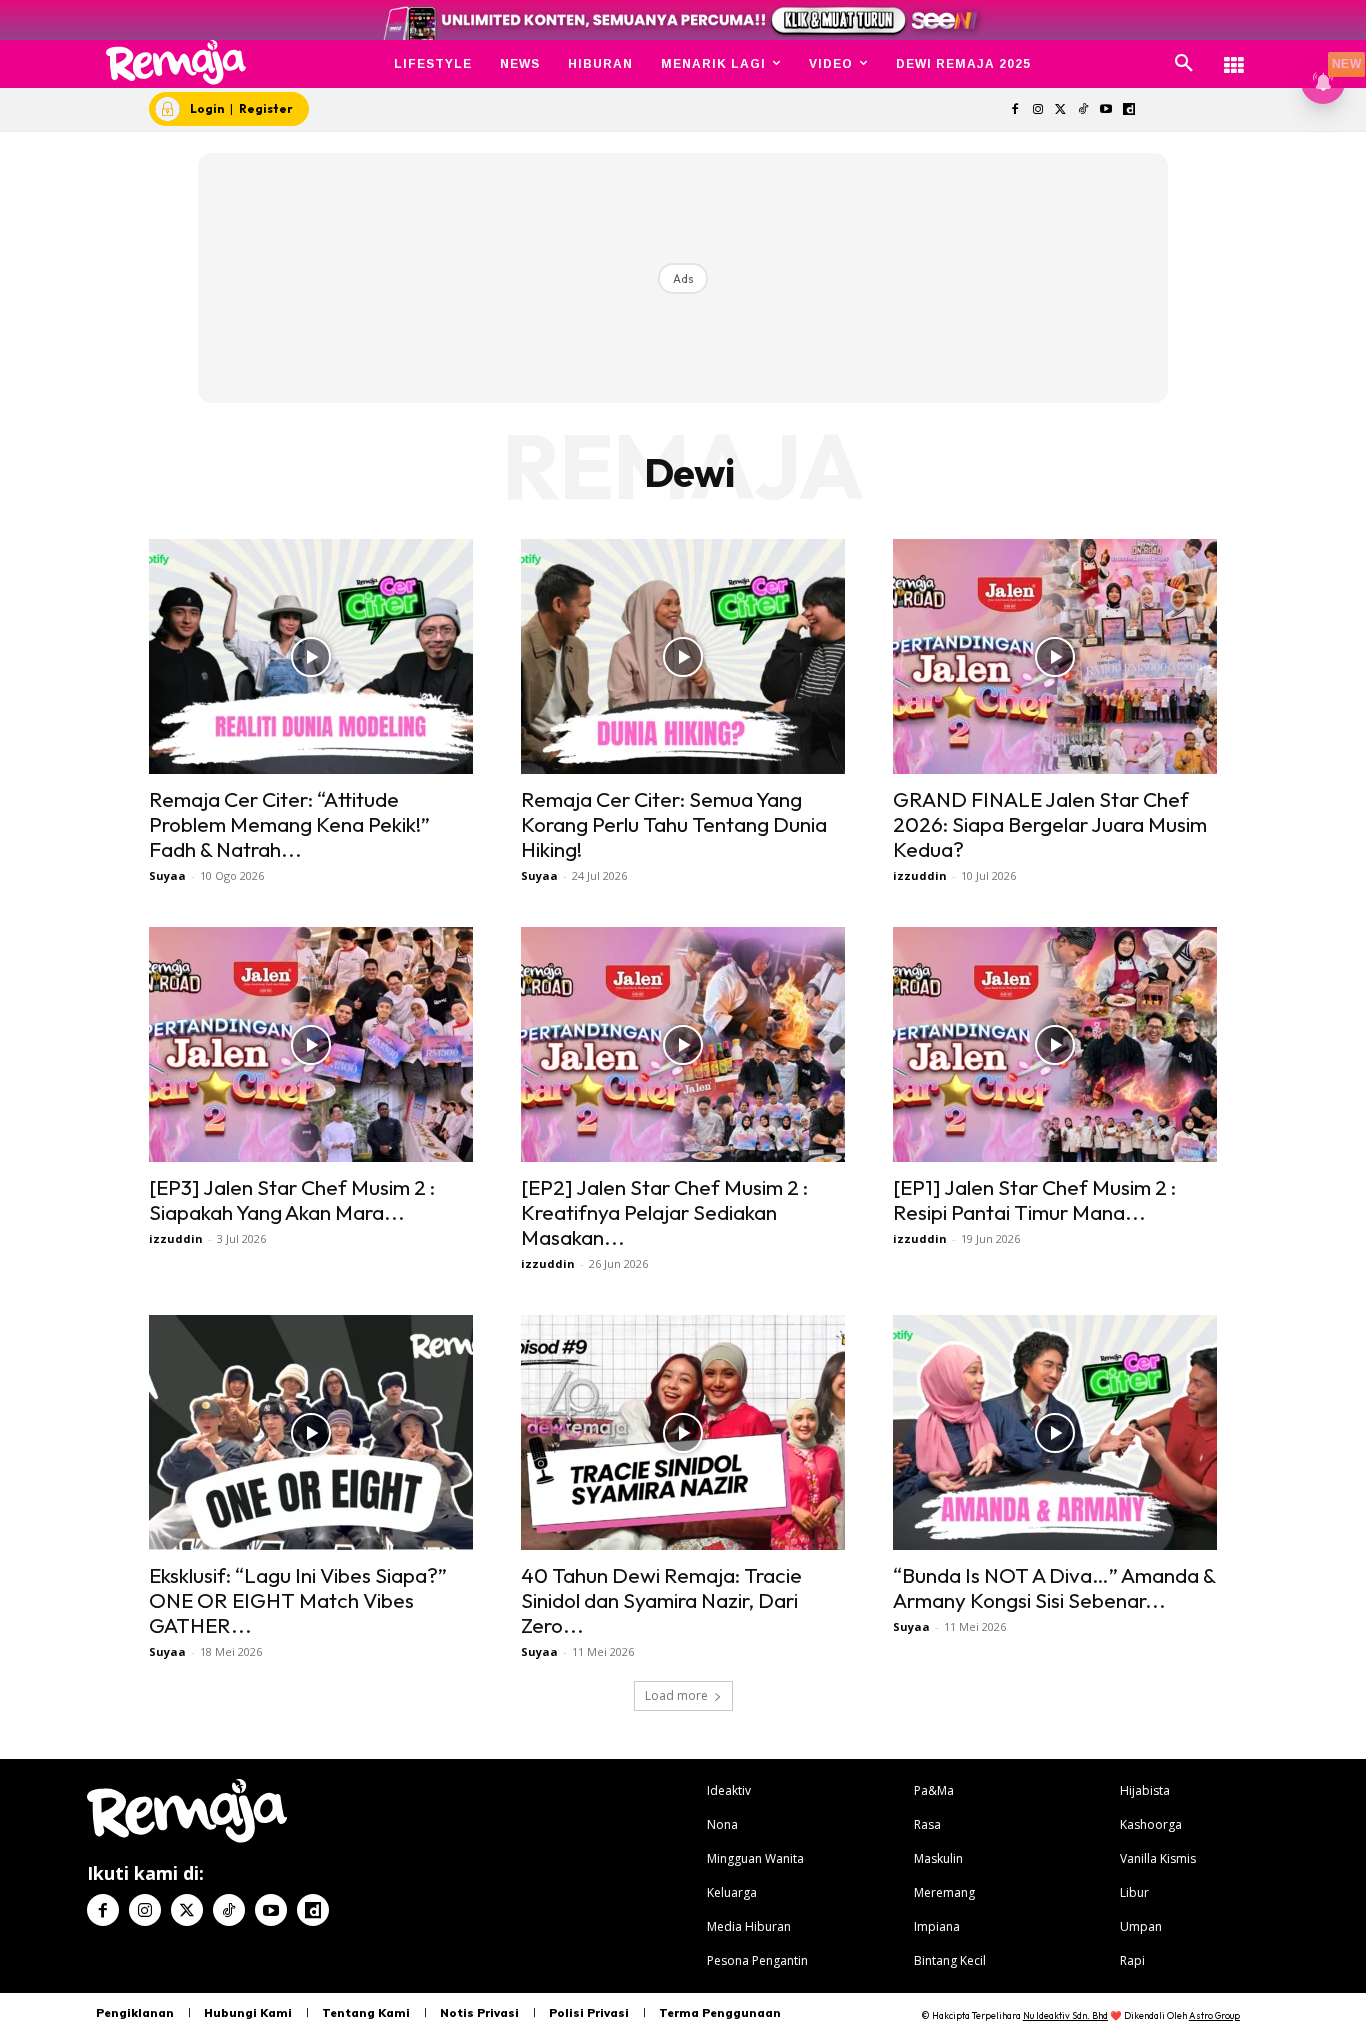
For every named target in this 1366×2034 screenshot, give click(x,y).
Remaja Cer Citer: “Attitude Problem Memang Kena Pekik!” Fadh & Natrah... (289, 824)
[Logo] (176, 62)
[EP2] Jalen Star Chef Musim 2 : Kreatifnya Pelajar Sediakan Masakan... (664, 1212)
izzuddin (920, 875)
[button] (1184, 64)
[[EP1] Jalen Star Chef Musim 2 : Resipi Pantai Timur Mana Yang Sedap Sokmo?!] (1055, 1044)
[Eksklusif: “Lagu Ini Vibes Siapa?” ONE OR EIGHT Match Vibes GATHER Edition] (311, 1432)
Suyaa (167, 875)
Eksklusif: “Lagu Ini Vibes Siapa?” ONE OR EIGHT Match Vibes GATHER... (298, 1600)
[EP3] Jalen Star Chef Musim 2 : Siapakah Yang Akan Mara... (292, 1199)
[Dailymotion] (1128, 110)
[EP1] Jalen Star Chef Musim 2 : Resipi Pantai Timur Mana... (1034, 1199)
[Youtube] (1106, 110)
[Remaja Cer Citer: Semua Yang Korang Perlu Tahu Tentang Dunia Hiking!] (683, 656)
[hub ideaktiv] (1234, 55)
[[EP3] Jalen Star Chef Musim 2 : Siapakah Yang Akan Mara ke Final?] (311, 1044)
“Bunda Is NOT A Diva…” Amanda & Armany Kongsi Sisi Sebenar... (1054, 1587)
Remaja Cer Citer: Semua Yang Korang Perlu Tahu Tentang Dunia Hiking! (674, 824)
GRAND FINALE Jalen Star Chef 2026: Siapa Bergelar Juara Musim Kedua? (1050, 824)
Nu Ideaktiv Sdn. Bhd (1065, 2015)
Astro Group (1214, 2015)
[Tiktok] (1083, 110)
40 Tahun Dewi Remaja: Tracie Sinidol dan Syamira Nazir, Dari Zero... (661, 1600)
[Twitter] (1060, 110)
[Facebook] (1014, 110)
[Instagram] (1037, 110)
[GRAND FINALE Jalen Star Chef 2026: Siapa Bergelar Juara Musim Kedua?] (1055, 656)
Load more (676, 1695)
